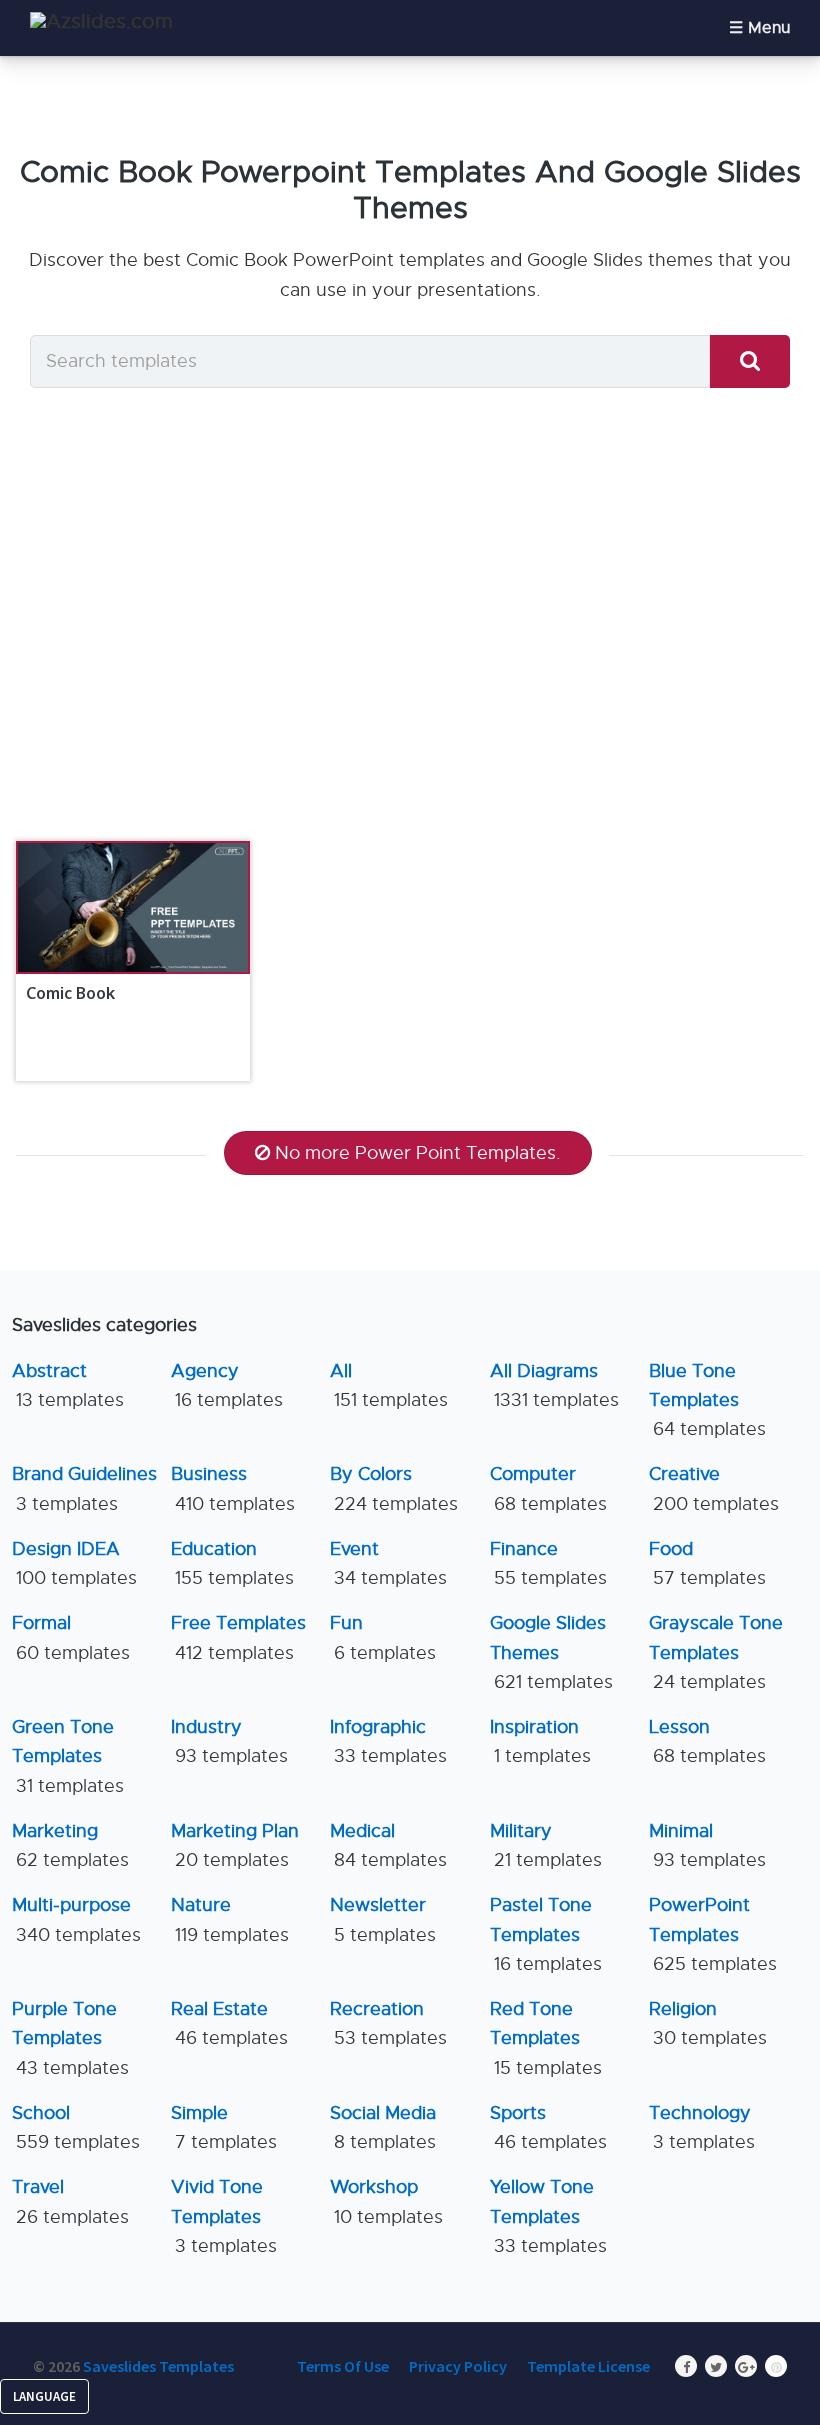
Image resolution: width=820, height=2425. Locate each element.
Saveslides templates (158, 2366)
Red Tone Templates (546, 2038)
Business (233, 1488)
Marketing (70, 1845)
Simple (224, 2127)
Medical (388, 1845)
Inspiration (540, 1741)
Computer (548, 1488)
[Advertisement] (410, 636)
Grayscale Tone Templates (716, 1652)
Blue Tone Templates (707, 1400)
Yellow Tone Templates (548, 2216)
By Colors (394, 1488)
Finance (548, 1563)
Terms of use (343, 2366)
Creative (714, 1488)
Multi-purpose (76, 1919)
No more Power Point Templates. (418, 1153)
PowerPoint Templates (713, 1934)
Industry (229, 1741)
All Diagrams (554, 1385)
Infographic (388, 1741)
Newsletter (383, 1919)
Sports (548, 2127)
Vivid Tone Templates (224, 2216)
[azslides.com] (101, 21)
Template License (588, 2366)
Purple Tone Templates (70, 2038)
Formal (71, 1637)
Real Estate (229, 2023)
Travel (70, 2201)
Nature (230, 1919)
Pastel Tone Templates (546, 1934)
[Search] (750, 361)
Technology (702, 2127)
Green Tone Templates (68, 1756)
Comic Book (70, 993)
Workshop (386, 2201)
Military (546, 1845)
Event (388, 1563)
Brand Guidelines (84, 1488)
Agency (227, 1385)
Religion (708, 2023)
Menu (769, 28)
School (76, 2127)
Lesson (707, 1741)
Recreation (388, 2023)
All (389, 1385)
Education (232, 1563)
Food (707, 1563)
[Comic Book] (132, 907)
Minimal (707, 1845)
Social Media (383, 2127)
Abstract (68, 1385)
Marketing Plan (235, 1845)
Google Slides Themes (551, 1652)
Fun (383, 1637)
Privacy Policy (458, 2366)
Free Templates (238, 1637)
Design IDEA (74, 1563)
